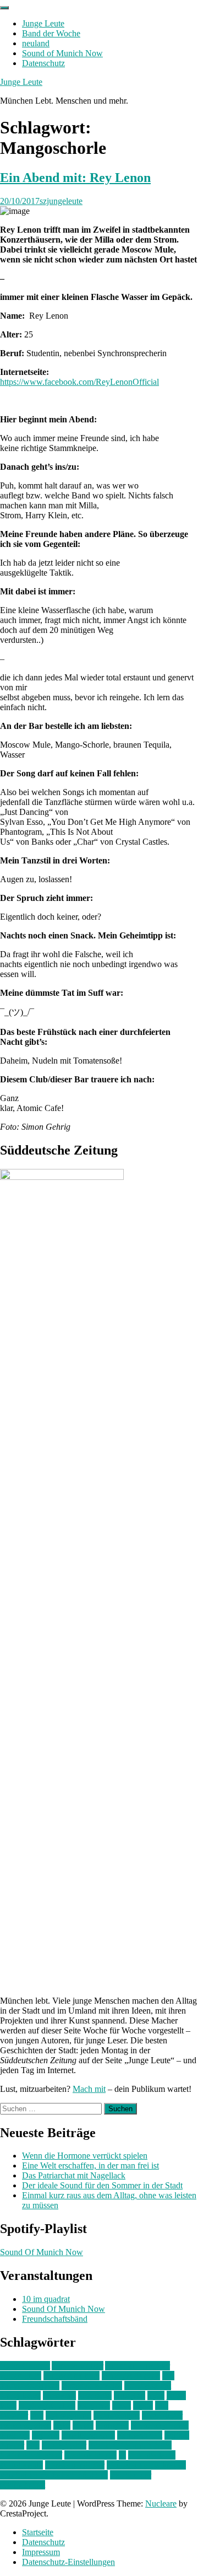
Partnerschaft (140, 2435)
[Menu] (4, 8)
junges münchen (47, 2405)
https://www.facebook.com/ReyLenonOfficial (79, 382)
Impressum (41, 2552)
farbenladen (20, 2395)
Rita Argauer (64, 2445)
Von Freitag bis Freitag (146, 2465)
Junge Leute (43, 23)
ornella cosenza (88, 2435)
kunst (122, 2405)
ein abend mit (148, 2386)
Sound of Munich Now (62, 53)
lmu (37, 2415)
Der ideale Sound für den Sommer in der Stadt (102, 2185)
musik (83, 2425)
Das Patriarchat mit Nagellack (74, 2175)
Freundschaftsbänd (55, 2319)
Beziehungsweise (92, 2386)
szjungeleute (61, 201)
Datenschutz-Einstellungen (68, 2562)
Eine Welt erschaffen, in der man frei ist (90, 2166)
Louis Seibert (117, 2415)
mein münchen (26, 2425)
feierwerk (59, 2395)
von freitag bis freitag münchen (54, 2475)
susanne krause (90, 2455)
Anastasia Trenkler (137, 2366)
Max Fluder (162, 2415)
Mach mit (89, 2089)
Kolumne (94, 2405)
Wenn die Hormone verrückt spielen (85, 2156)
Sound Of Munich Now (42, 2252)
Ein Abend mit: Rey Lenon (75, 178)
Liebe (143, 2405)
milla (62, 2425)
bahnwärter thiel (71, 2376)
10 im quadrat (46, 2299)
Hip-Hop (130, 2395)
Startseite (38, 2532)
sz (122, 2455)
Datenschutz (43, 63)
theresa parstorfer (75, 2465)
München (112, 2425)
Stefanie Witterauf (31, 2455)
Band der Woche (51, 33)
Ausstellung (21, 2376)
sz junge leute (152, 2455)
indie (156, 2395)
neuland (36, 43)
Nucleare (161, 2503)
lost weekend (68, 2415)
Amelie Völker (78, 2366)
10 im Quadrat (25, 2366)
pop (33, 2445)
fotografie (95, 2395)
